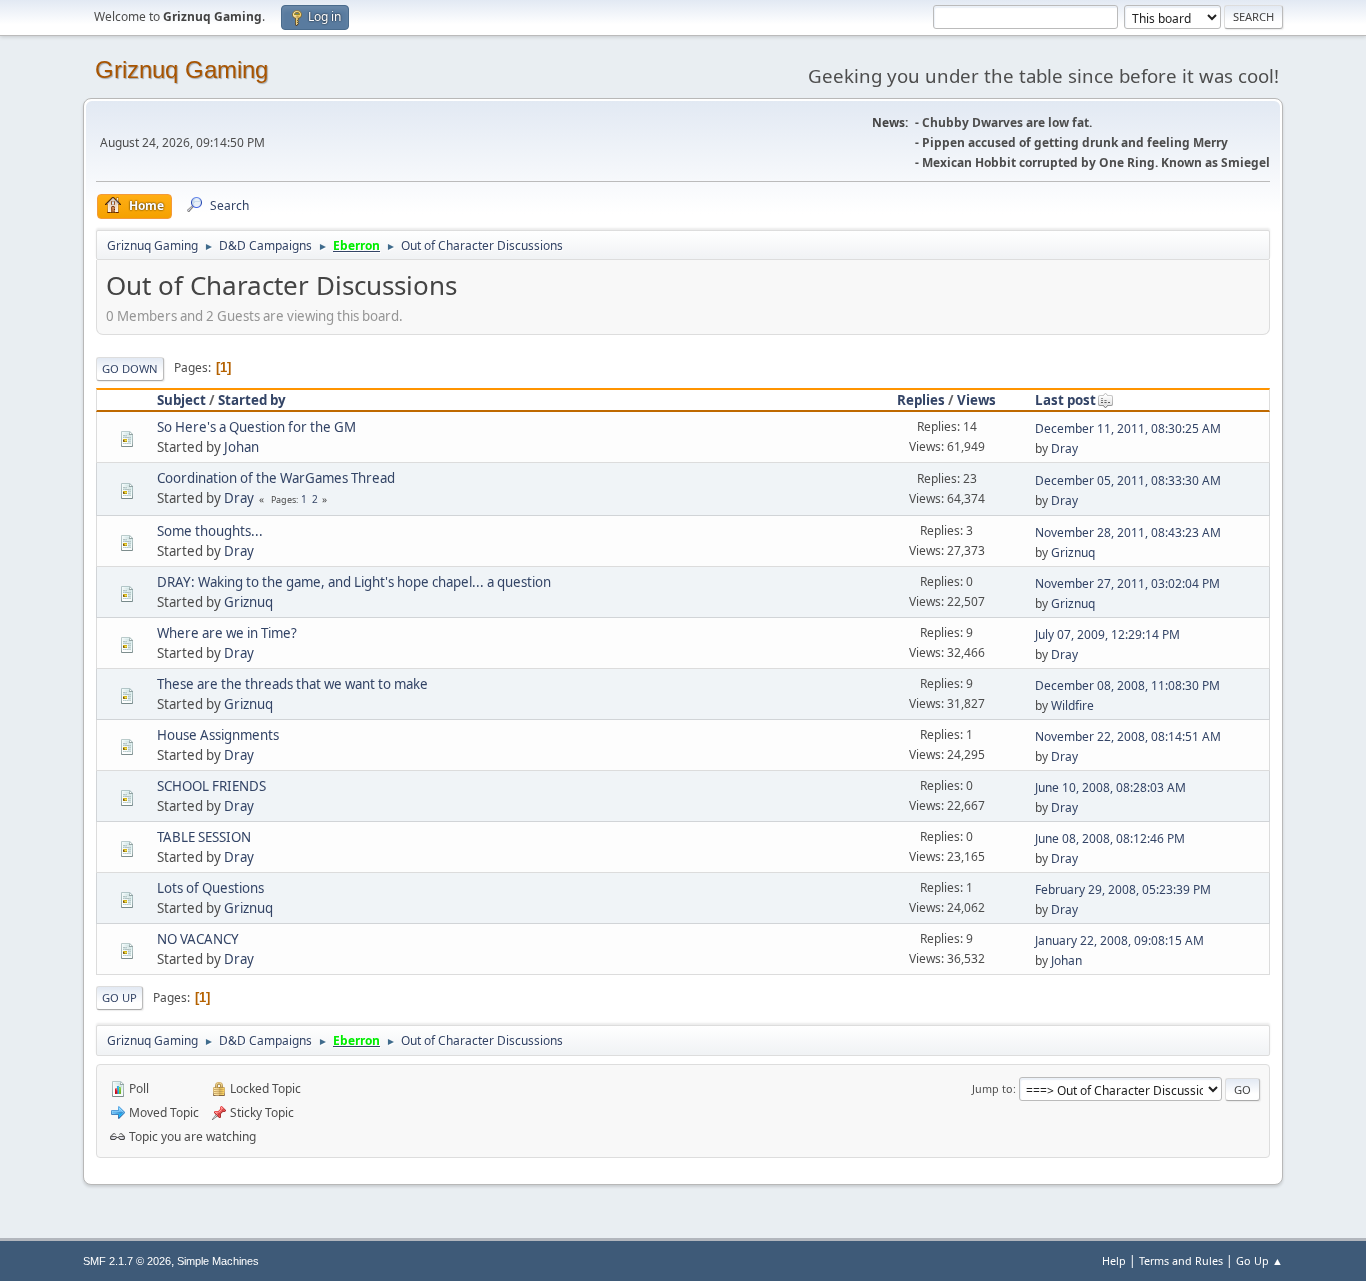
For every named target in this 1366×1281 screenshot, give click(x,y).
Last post (1065, 400)
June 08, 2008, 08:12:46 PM (1110, 838)
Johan (241, 447)
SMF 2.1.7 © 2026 (127, 1261)
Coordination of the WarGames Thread (276, 478)
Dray (1064, 448)
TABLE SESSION (204, 837)
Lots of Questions (210, 888)
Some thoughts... (210, 531)
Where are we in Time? (227, 633)
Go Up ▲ (1259, 1260)
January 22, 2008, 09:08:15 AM (1119, 940)
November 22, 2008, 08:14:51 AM (1128, 736)
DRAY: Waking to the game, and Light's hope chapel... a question (354, 582)
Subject (181, 400)
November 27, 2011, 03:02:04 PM (1127, 583)
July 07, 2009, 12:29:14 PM (1107, 634)
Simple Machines (218, 1261)
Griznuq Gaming (181, 69)
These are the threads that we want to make (292, 684)
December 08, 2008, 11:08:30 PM (1127, 685)
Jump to (992, 1088)
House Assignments (218, 735)
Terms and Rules (1181, 1260)
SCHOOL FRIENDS (211, 786)
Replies (921, 400)
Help (1114, 1260)
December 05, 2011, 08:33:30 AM (1128, 480)
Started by (252, 400)
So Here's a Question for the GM (256, 427)
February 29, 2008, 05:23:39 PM (1123, 889)
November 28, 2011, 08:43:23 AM (1128, 532)
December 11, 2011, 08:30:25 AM (1128, 428)
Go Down (130, 368)
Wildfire (1072, 705)
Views (976, 400)
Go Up (119, 997)
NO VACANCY (198, 939)
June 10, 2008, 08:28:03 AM (1110, 787)
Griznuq (1073, 552)
